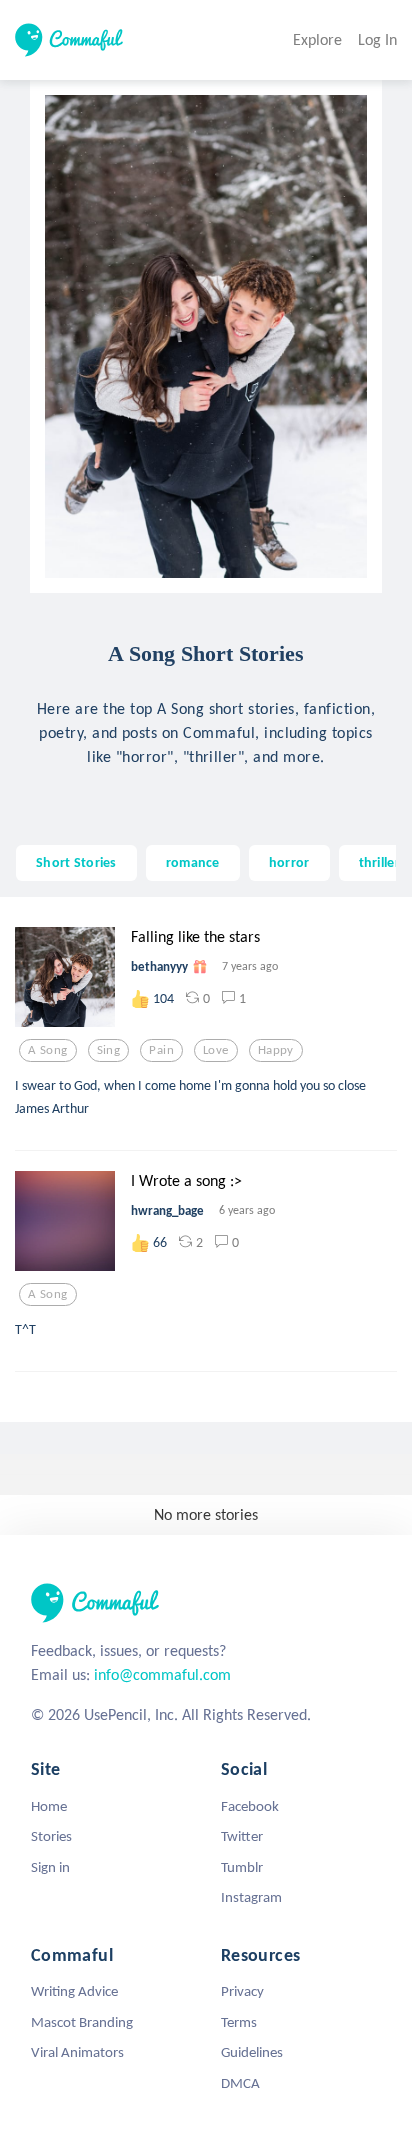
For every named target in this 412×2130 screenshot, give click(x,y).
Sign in (50, 1867)
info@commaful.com (162, 1674)
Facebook (250, 1806)
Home (49, 1806)
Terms (239, 2022)
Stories (51, 1836)
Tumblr (242, 1867)
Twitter (242, 1836)
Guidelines (252, 2052)
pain (161, 1050)
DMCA (240, 2083)
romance (193, 862)
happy (276, 1050)
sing (109, 1050)
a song (48, 1050)
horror (289, 862)
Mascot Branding (82, 2022)
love (216, 1050)
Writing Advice (74, 1991)
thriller (379, 862)
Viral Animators (77, 2052)
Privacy (242, 1991)
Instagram (251, 1897)
